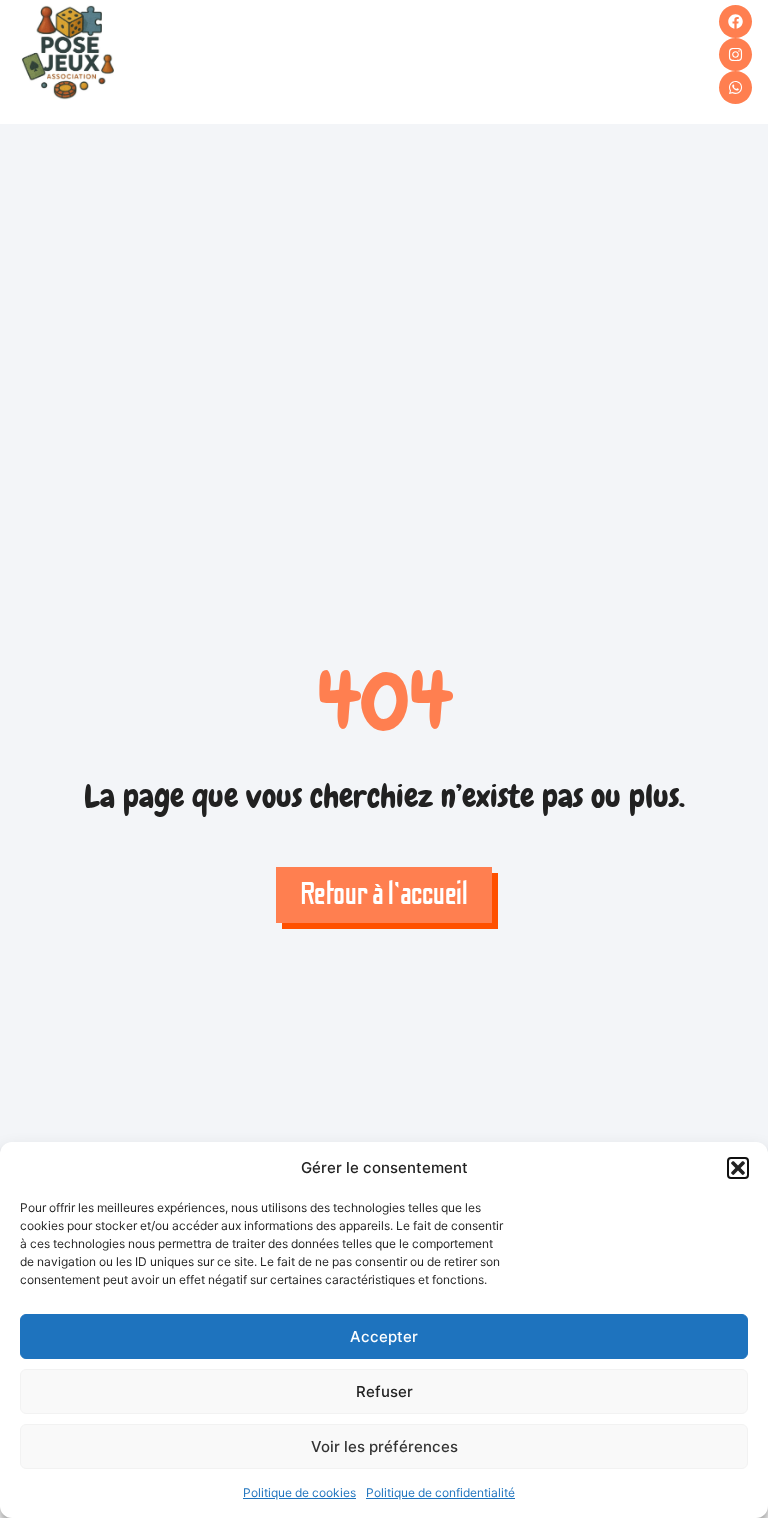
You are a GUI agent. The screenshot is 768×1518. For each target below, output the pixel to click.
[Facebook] (735, 21)
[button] (738, 1168)
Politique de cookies (299, 1492)
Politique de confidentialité (440, 1492)
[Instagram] (735, 54)
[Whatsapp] (735, 87)
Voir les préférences (384, 1446)
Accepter (384, 1336)
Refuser (384, 1391)
